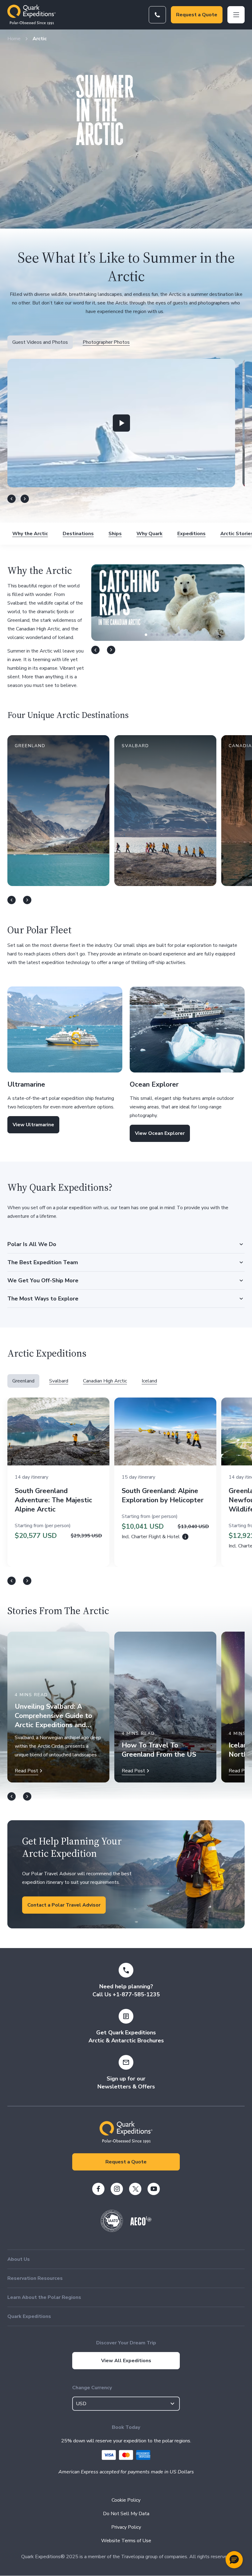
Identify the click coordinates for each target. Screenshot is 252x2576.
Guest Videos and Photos (40, 342)
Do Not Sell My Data (126, 2514)
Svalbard (59, 1381)
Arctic (40, 39)
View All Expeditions (126, 2361)
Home (14, 39)
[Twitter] (135, 2189)
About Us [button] (19, 2259)
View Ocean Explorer (160, 1133)
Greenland (23, 1381)
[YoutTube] (154, 2189)
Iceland (149, 1381)
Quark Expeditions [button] (29, 2316)
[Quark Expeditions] (31, 15)
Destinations (78, 534)
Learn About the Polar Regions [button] (44, 2297)
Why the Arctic (30, 534)
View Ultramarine (33, 1125)
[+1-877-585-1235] (157, 15)
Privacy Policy (126, 2527)
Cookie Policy (126, 2500)
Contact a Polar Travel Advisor (64, 1905)
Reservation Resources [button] (35, 2278)
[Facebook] (98, 2189)
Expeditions (191, 534)
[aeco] (141, 2224)
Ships (115, 534)
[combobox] (126, 2404)
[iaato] (112, 2230)
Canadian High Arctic (105, 1381)
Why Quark (150, 534)
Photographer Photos (106, 342)
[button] (121, 423)
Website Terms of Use (126, 2541)
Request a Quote (197, 15)
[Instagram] (117, 2189)
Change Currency (92, 2388)
